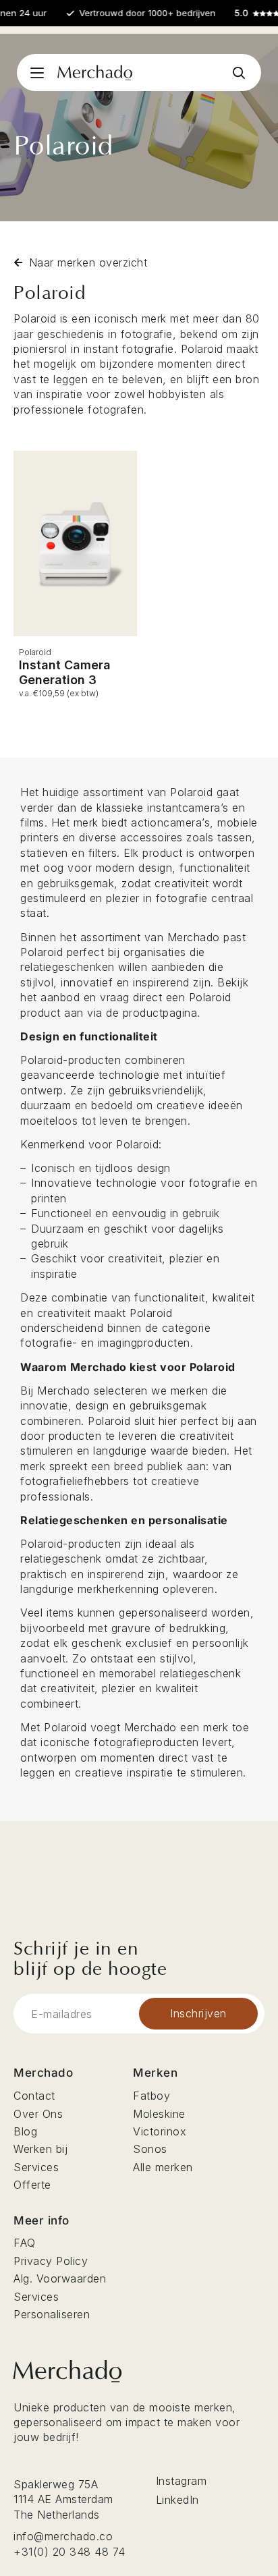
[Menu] (37, 73)
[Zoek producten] (239, 73)
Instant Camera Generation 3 (65, 672)
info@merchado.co (63, 2536)
